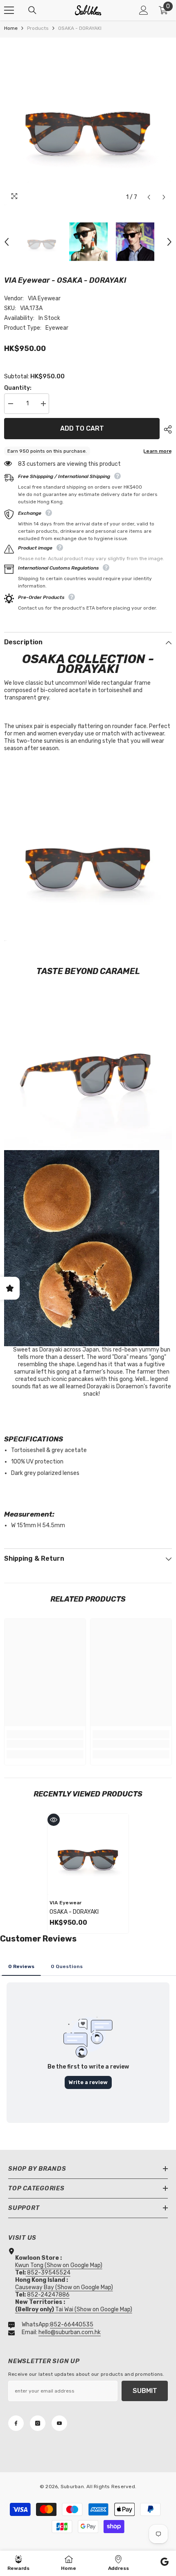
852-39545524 (49, 2273)
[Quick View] (54, 1820)
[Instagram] (38, 2423)
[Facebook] (16, 2423)
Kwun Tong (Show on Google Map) (59, 2265)
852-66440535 (72, 2325)
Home (11, 28)
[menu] (9, 10)
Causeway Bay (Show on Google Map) (64, 2287)
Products (38, 28)
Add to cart (82, 429)
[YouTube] (59, 2423)
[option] (88, 121)
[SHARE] (166, 429)
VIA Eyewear (44, 298)
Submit (145, 2391)
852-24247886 (48, 2295)
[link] (45, 1744)
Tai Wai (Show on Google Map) (74, 2309)
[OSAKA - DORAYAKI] (88, 1854)
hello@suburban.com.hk (70, 2332)
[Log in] (144, 10)
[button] (149, 197)
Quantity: (18, 388)
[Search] (32, 10)
